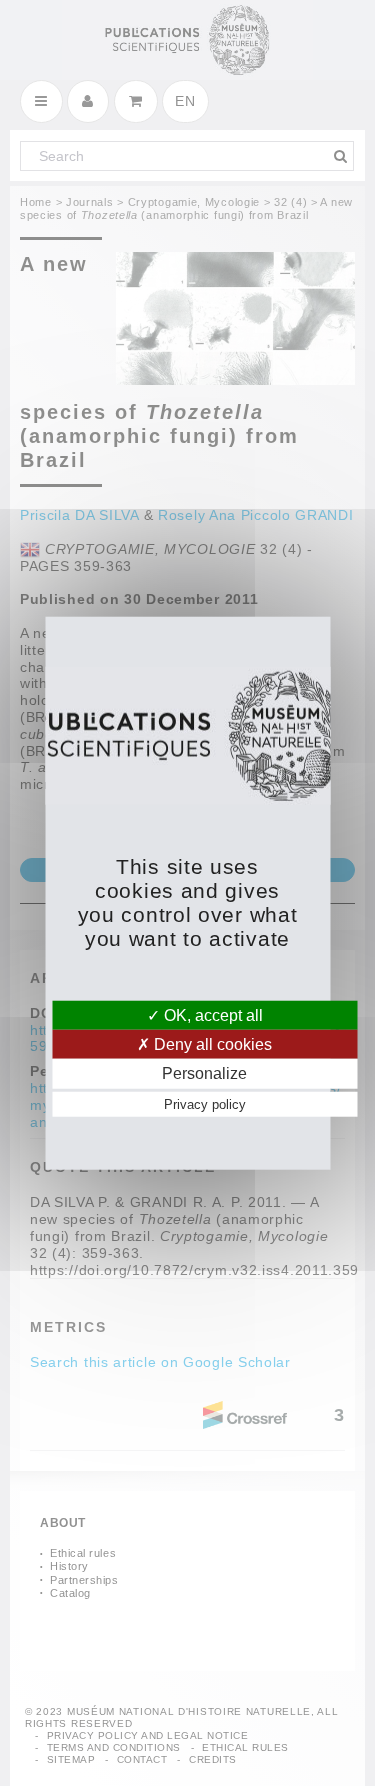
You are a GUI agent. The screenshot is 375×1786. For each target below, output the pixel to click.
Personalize (204, 1073)
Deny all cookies (211, 1044)
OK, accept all (211, 1015)
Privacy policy (205, 1103)
